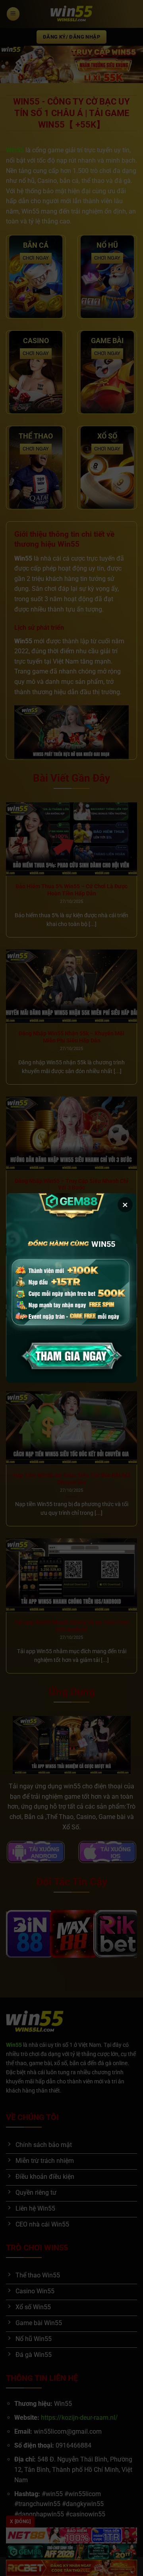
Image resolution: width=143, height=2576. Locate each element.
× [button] (125, 1205)
